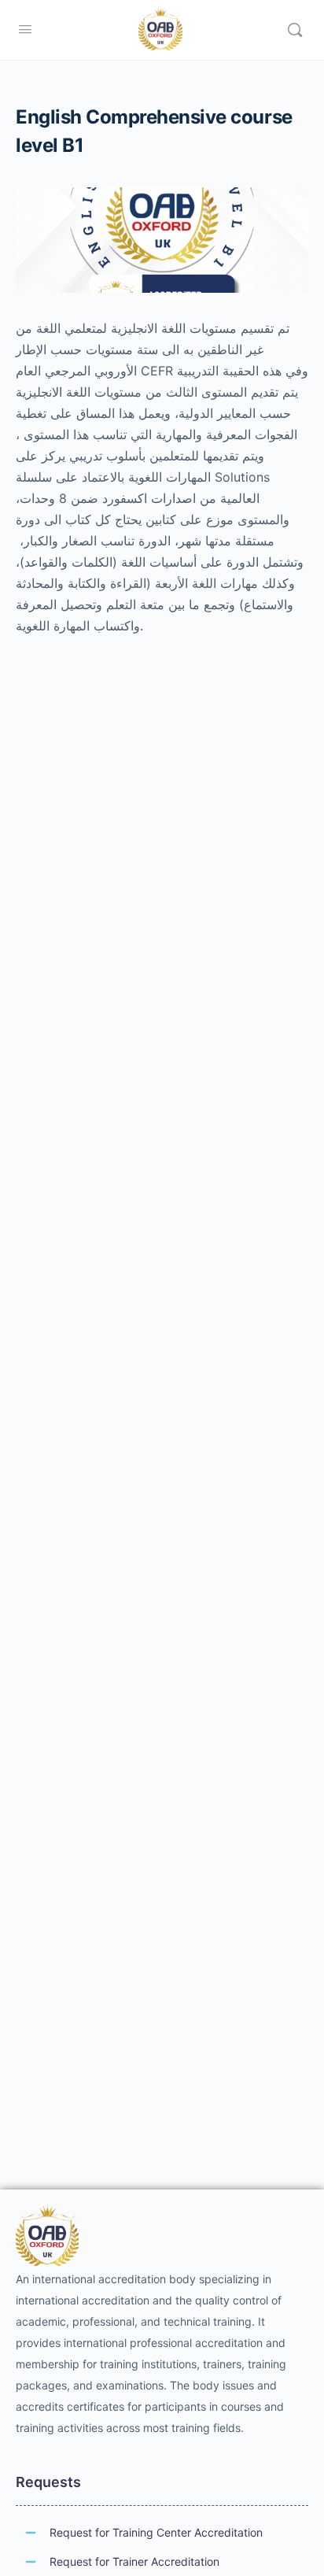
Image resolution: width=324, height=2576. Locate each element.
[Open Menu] (25, 29)
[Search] (295, 30)
